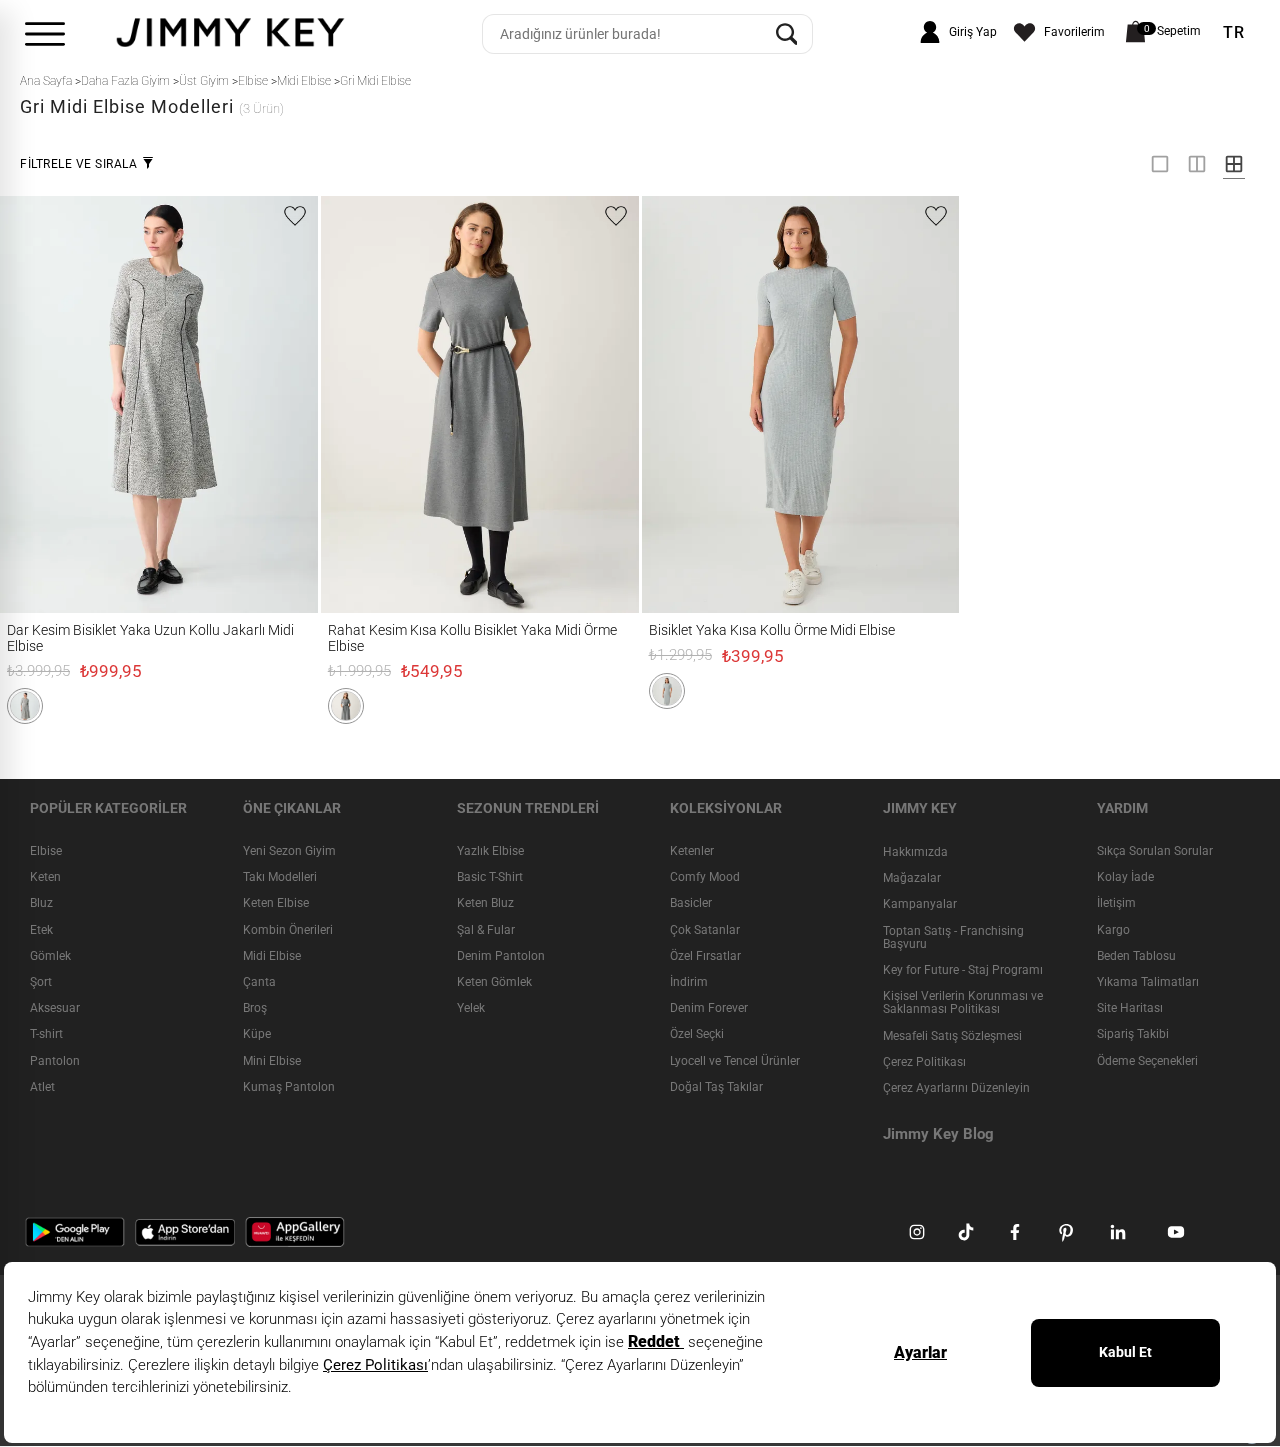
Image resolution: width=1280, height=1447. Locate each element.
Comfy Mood (705, 878)
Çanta (259, 982)
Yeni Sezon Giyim (289, 851)
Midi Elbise (272, 956)
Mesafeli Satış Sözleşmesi (952, 1036)
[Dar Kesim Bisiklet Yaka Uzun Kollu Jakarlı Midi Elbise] (39, 404)
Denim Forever (709, 1009)
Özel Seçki (697, 1035)
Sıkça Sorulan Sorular (1155, 851)
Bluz (41, 904)
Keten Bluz (485, 904)
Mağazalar (912, 879)
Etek (41, 930)
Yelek (471, 1009)
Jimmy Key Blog (938, 1135)
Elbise (46, 851)
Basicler (691, 904)
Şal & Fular (486, 930)
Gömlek (50, 956)
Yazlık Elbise (490, 851)
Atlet (42, 1087)
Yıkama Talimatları (1148, 982)
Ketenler (692, 851)
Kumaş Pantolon (289, 1087)
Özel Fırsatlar (705, 956)
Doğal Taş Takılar (716, 1087)
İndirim (689, 982)
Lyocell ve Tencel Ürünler (735, 1061)
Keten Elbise (276, 904)
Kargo (1113, 930)
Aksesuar (55, 1009)
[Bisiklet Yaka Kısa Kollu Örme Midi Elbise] (674, 404)
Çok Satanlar (705, 930)
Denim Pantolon (501, 956)
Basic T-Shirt (490, 878)
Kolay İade (1125, 878)
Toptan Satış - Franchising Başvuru (953, 937)
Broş (255, 1009)
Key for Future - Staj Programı (963, 970)
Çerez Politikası (924, 1062)
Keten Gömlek (494, 982)
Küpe (257, 1035)
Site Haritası (1130, 1009)
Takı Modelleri (280, 878)
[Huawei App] (295, 1232)
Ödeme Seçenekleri (1147, 1061)
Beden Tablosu (1136, 956)
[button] (25, 706)
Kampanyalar (920, 905)
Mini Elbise (272, 1061)
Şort (41, 982)
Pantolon (55, 1061)
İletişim (1116, 904)
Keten (45, 878)
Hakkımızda (915, 852)
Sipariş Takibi (1133, 1035)
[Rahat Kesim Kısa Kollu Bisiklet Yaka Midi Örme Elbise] (360, 404)
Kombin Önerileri (288, 930)
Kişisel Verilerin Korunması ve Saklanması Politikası (963, 1003)
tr (1234, 33)
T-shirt (46, 1035)
